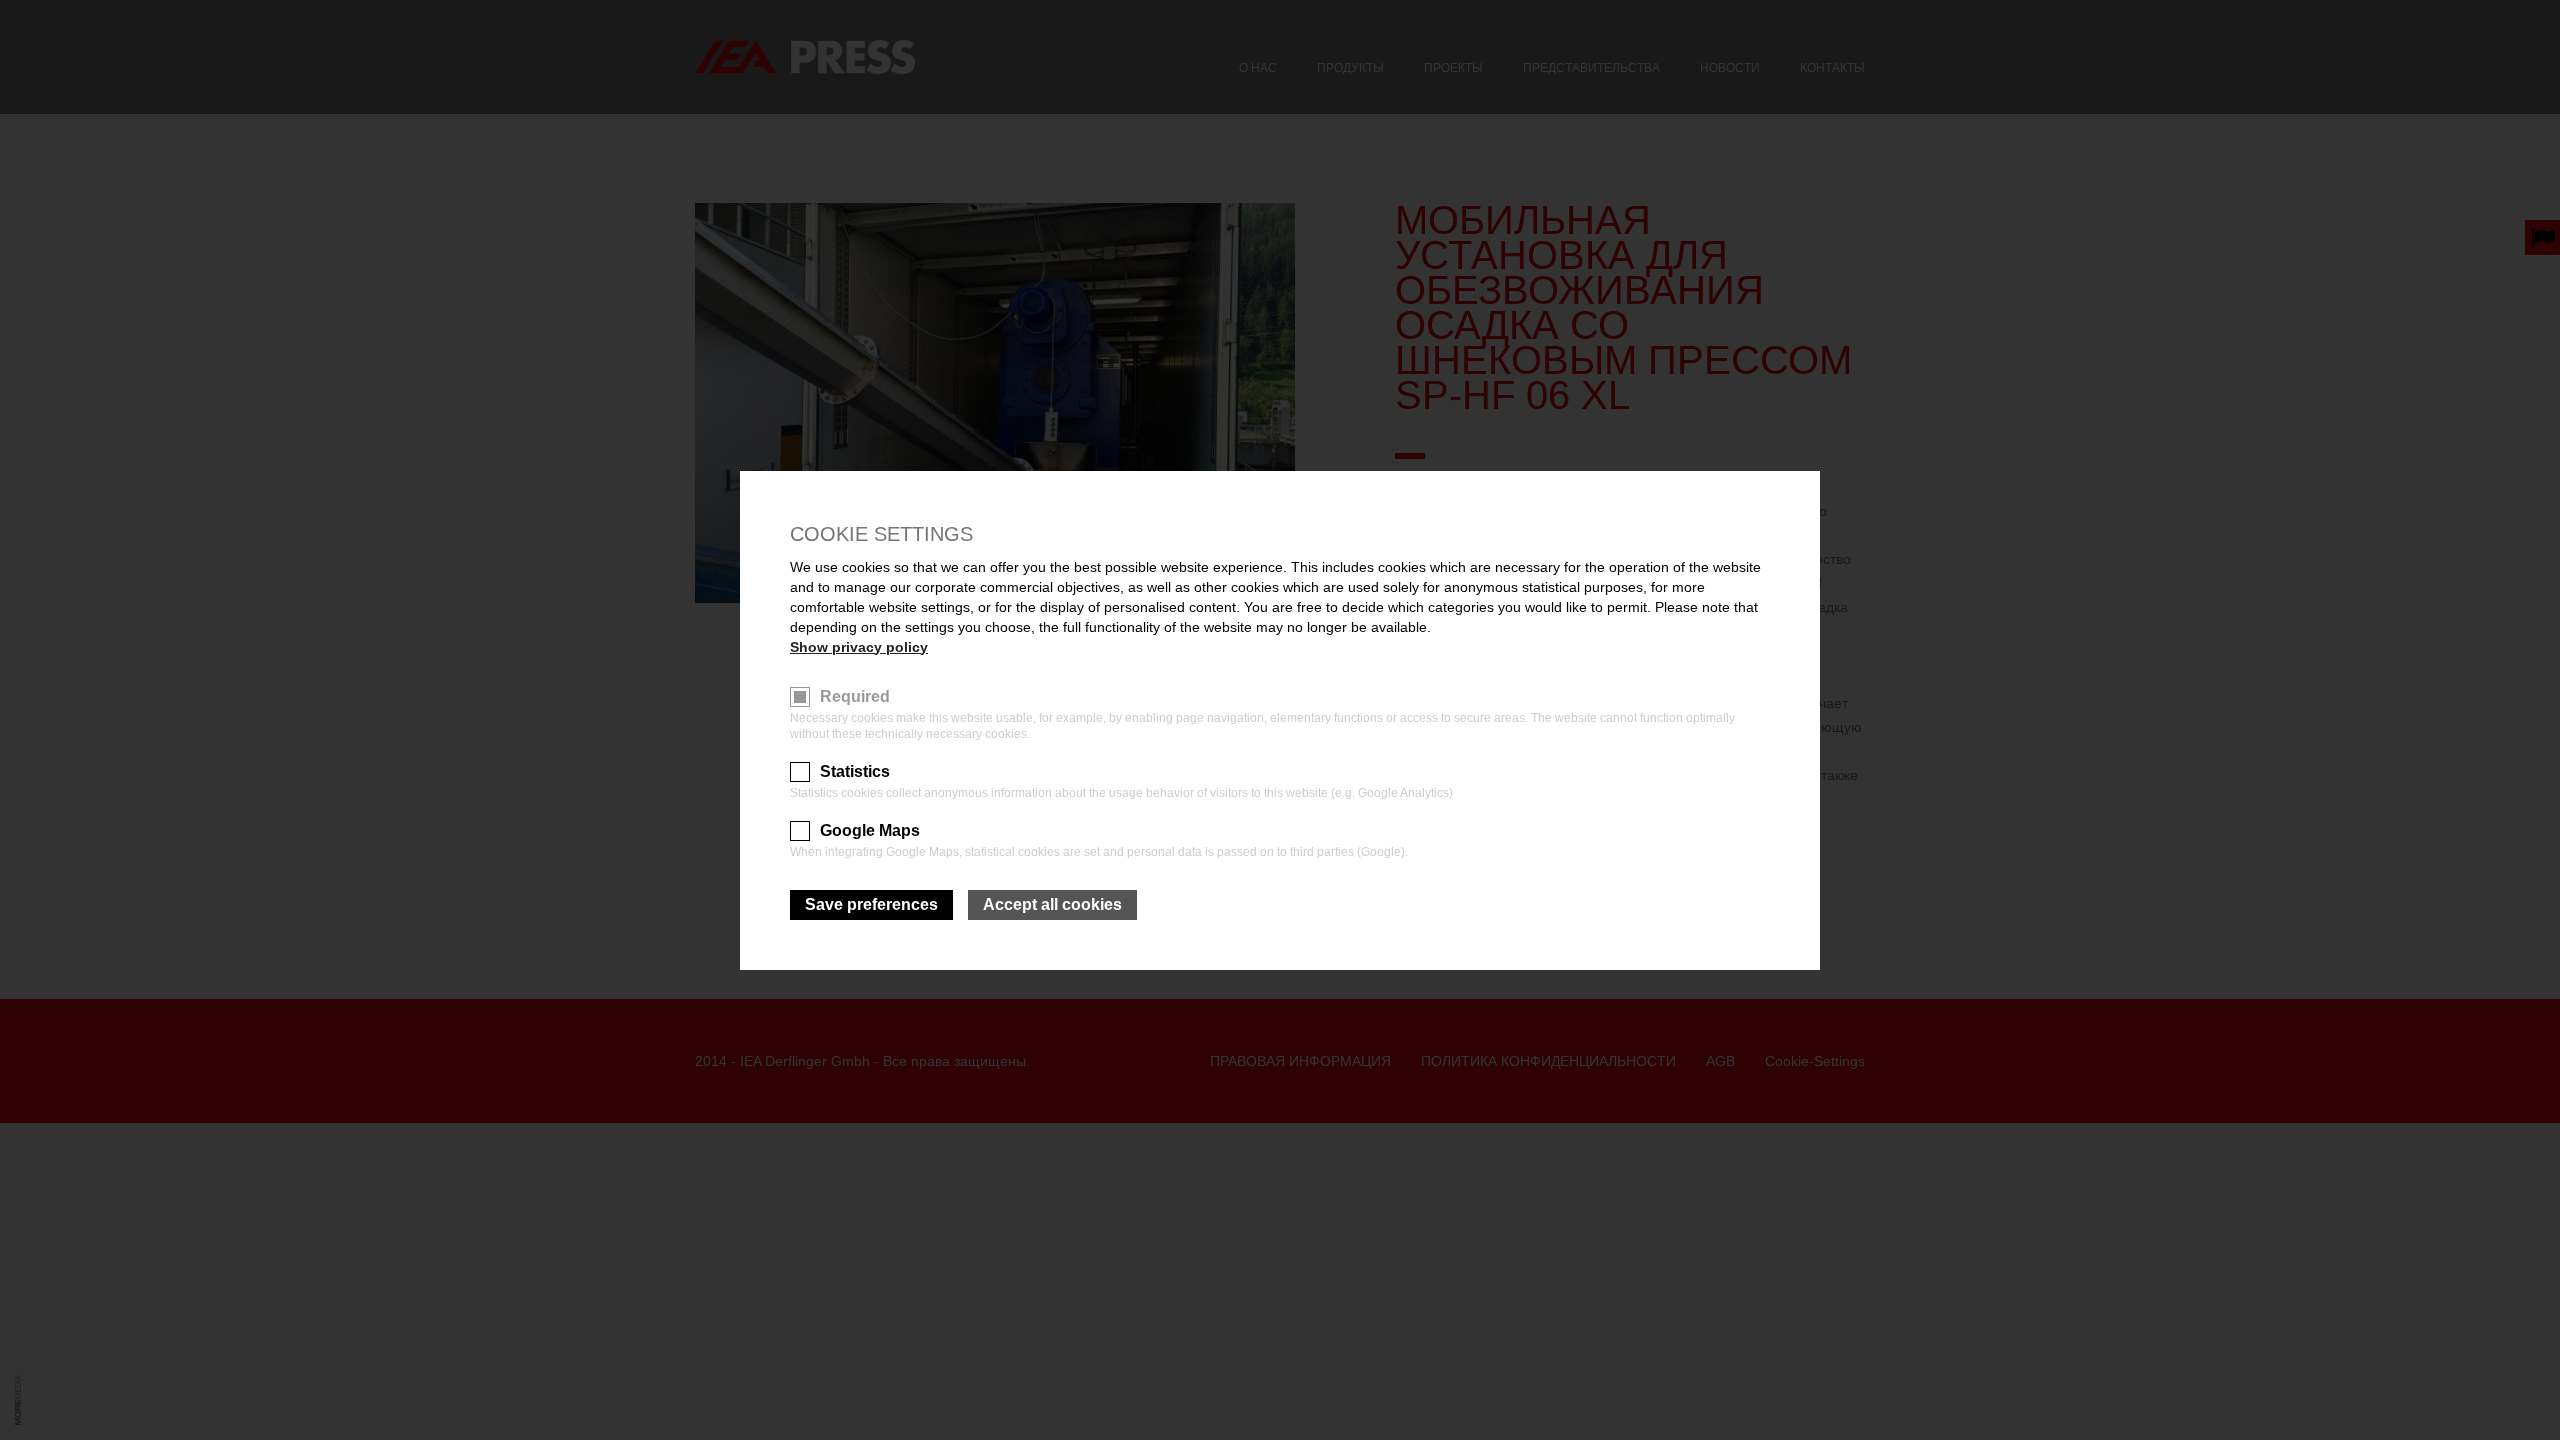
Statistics (855, 771)
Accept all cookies (1052, 904)
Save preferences (871, 904)
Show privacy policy (859, 647)
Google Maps (870, 830)
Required (855, 696)
